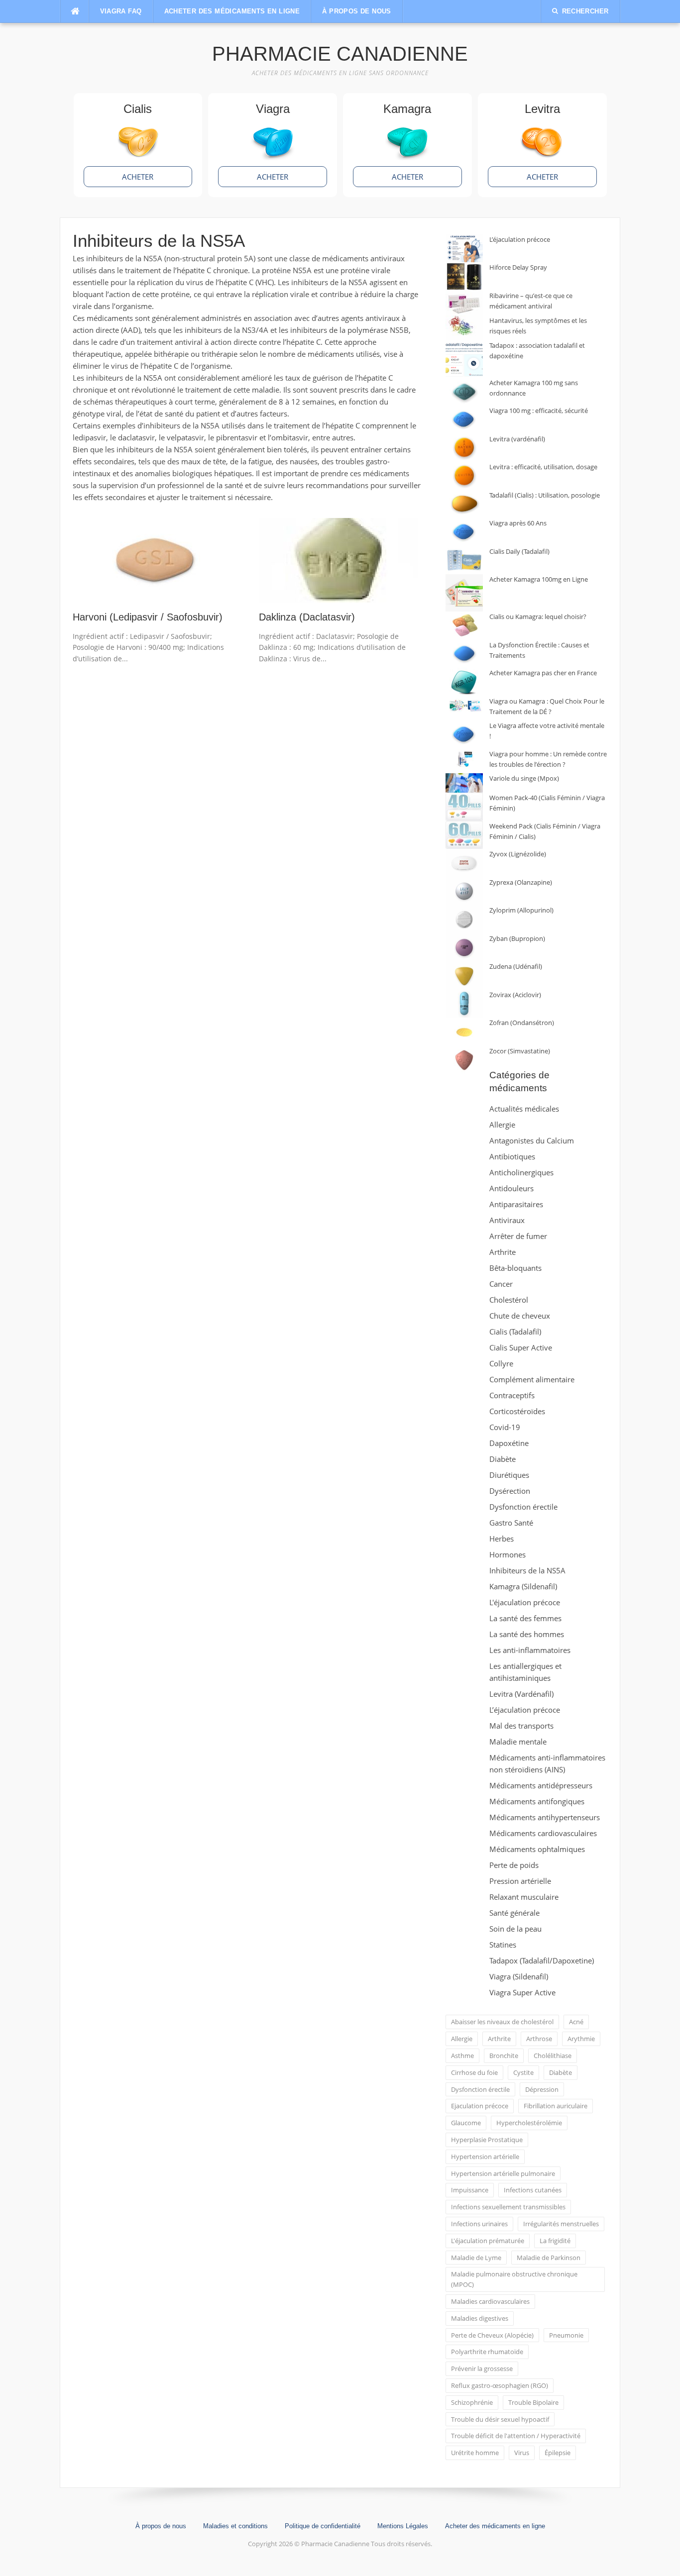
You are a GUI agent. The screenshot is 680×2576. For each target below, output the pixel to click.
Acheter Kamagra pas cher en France (543, 673)
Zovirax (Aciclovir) (515, 995)
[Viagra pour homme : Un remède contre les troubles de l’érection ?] (464, 759)
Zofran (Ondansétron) (522, 1023)
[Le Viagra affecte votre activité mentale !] (464, 735)
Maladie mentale (518, 1742)
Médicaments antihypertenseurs (545, 1817)
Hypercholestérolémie (529, 2123)
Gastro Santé (511, 1523)
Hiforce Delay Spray (518, 267)
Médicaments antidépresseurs (541, 1785)
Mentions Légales (403, 2526)
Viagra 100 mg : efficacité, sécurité (539, 411)
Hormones (508, 1554)
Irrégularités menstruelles (561, 2224)
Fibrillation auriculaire (556, 2106)
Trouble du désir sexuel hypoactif (500, 2419)
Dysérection (510, 1491)
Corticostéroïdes (517, 1411)
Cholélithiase (553, 2056)
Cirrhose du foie (474, 2072)
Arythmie (581, 2039)
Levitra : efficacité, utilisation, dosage (543, 467)
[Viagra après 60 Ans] (464, 532)
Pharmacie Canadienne (340, 54)
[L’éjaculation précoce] (464, 249)
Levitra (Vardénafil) (521, 1694)
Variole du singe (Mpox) (524, 778)
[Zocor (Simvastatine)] (464, 1060)
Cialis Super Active (521, 1347)
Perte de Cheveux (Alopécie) (492, 2335)
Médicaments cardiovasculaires (543, 1833)
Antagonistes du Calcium (532, 1140)
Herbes (502, 1539)
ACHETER (138, 177)
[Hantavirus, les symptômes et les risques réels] (464, 328)
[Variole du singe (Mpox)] (464, 783)
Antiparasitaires (516, 1204)
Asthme (462, 2056)
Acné (576, 2022)
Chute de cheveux (520, 1316)
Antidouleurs (511, 1188)
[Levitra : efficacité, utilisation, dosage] (464, 476)
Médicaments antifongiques (537, 1801)
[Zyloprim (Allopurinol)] (464, 919)
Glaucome (466, 2123)
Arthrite (503, 1252)
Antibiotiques (512, 1156)
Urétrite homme (475, 2453)
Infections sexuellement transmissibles (508, 2207)
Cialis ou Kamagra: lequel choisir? (538, 617)
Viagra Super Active (522, 1992)
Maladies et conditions (235, 2526)
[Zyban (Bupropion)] (464, 948)
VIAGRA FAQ (121, 11)
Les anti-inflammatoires (530, 1650)
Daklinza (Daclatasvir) (307, 617)
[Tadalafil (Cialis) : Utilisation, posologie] (464, 504)
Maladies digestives (480, 2318)
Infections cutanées (533, 2190)
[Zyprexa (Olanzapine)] (464, 891)
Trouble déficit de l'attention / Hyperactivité (516, 2436)
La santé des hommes (527, 1634)
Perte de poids (514, 1865)
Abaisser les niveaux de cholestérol (502, 2022)
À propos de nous (356, 11)
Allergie (502, 1125)
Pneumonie (566, 2335)
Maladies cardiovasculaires (490, 2301)
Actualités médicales (524, 1109)
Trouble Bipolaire (533, 2402)
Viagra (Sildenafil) (519, 1976)
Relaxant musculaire (524, 1897)
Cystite (523, 2072)
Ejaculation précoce (480, 2106)
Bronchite (504, 2056)
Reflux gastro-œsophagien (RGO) (500, 2385)
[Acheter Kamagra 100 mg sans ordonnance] (464, 392)
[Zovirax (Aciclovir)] (464, 1004)
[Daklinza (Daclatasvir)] (339, 559)
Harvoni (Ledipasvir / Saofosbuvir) (148, 617)
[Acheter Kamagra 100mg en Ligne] (464, 593)
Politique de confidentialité (323, 2526)
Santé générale (514, 1913)
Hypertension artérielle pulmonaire (503, 2173)
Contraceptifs (512, 1395)
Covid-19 (505, 1427)
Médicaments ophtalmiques (537, 1849)
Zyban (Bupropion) (517, 938)
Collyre (501, 1363)
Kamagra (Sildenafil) (523, 1586)
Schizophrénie (472, 2402)
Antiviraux (507, 1220)
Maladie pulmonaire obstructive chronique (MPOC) (514, 2279)
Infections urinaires (479, 2224)
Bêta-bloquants (515, 1268)
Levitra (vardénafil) (517, 439)
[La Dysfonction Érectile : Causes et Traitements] (464, 654)
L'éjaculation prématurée (488, 2241)
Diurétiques (509, 1475)
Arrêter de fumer (518, 1236)
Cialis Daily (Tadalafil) (519, 551)
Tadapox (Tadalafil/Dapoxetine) (542, 1960)
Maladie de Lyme (476, 2258)
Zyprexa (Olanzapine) (521, 882)
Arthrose (539, 2039)
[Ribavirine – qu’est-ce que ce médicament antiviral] (464, 303)
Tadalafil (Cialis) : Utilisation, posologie (545, 495)
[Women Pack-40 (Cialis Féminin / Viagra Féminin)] (464, 807)
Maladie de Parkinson (549, 2258)
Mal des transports (521, 1726)
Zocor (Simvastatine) (520, 1051)
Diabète (503, 1459)
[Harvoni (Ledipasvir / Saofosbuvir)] (152, 559)
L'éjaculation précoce (525, 1602)
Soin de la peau (515, 1929)
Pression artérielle (520, 1881)
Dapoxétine (509, 1443)
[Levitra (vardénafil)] (464, 448)
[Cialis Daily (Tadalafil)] (464, 561)
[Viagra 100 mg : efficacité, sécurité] (464, 420)
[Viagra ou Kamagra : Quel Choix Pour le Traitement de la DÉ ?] (464, 706)
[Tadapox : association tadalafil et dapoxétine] (464, 359)
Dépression (542, 2089)
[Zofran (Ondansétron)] (464, 1032)
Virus (522, 2453)
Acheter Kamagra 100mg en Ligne (539, 579)
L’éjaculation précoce (520, 239)
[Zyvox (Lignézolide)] (464, 863)
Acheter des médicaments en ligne (232, 11)
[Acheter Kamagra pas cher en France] (464, 682)
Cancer (501, 1284)
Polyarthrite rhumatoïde (487, 2352)
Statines (503, 1945)
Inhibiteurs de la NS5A (527, 1570)
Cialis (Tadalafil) (515, 1332)
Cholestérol (509, 1300)
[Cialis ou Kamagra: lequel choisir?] (464, 626)
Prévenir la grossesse (482, 2369)
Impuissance (470, 2190)
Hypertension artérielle (485, 2157)
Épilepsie (558, 2453)
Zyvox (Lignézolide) (518, 854)
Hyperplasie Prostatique (487, 2140)
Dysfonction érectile (523, 1507)
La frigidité (555, 2241)
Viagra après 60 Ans (518, 523)
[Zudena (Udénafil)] (464, 976)
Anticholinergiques (521, 1172)
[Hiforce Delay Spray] (464, 276)
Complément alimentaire (532, 1379)
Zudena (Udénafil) (516, 966)
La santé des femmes (525, 1618)
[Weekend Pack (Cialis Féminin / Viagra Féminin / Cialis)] (464, 835)
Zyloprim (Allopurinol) (521, 910)
